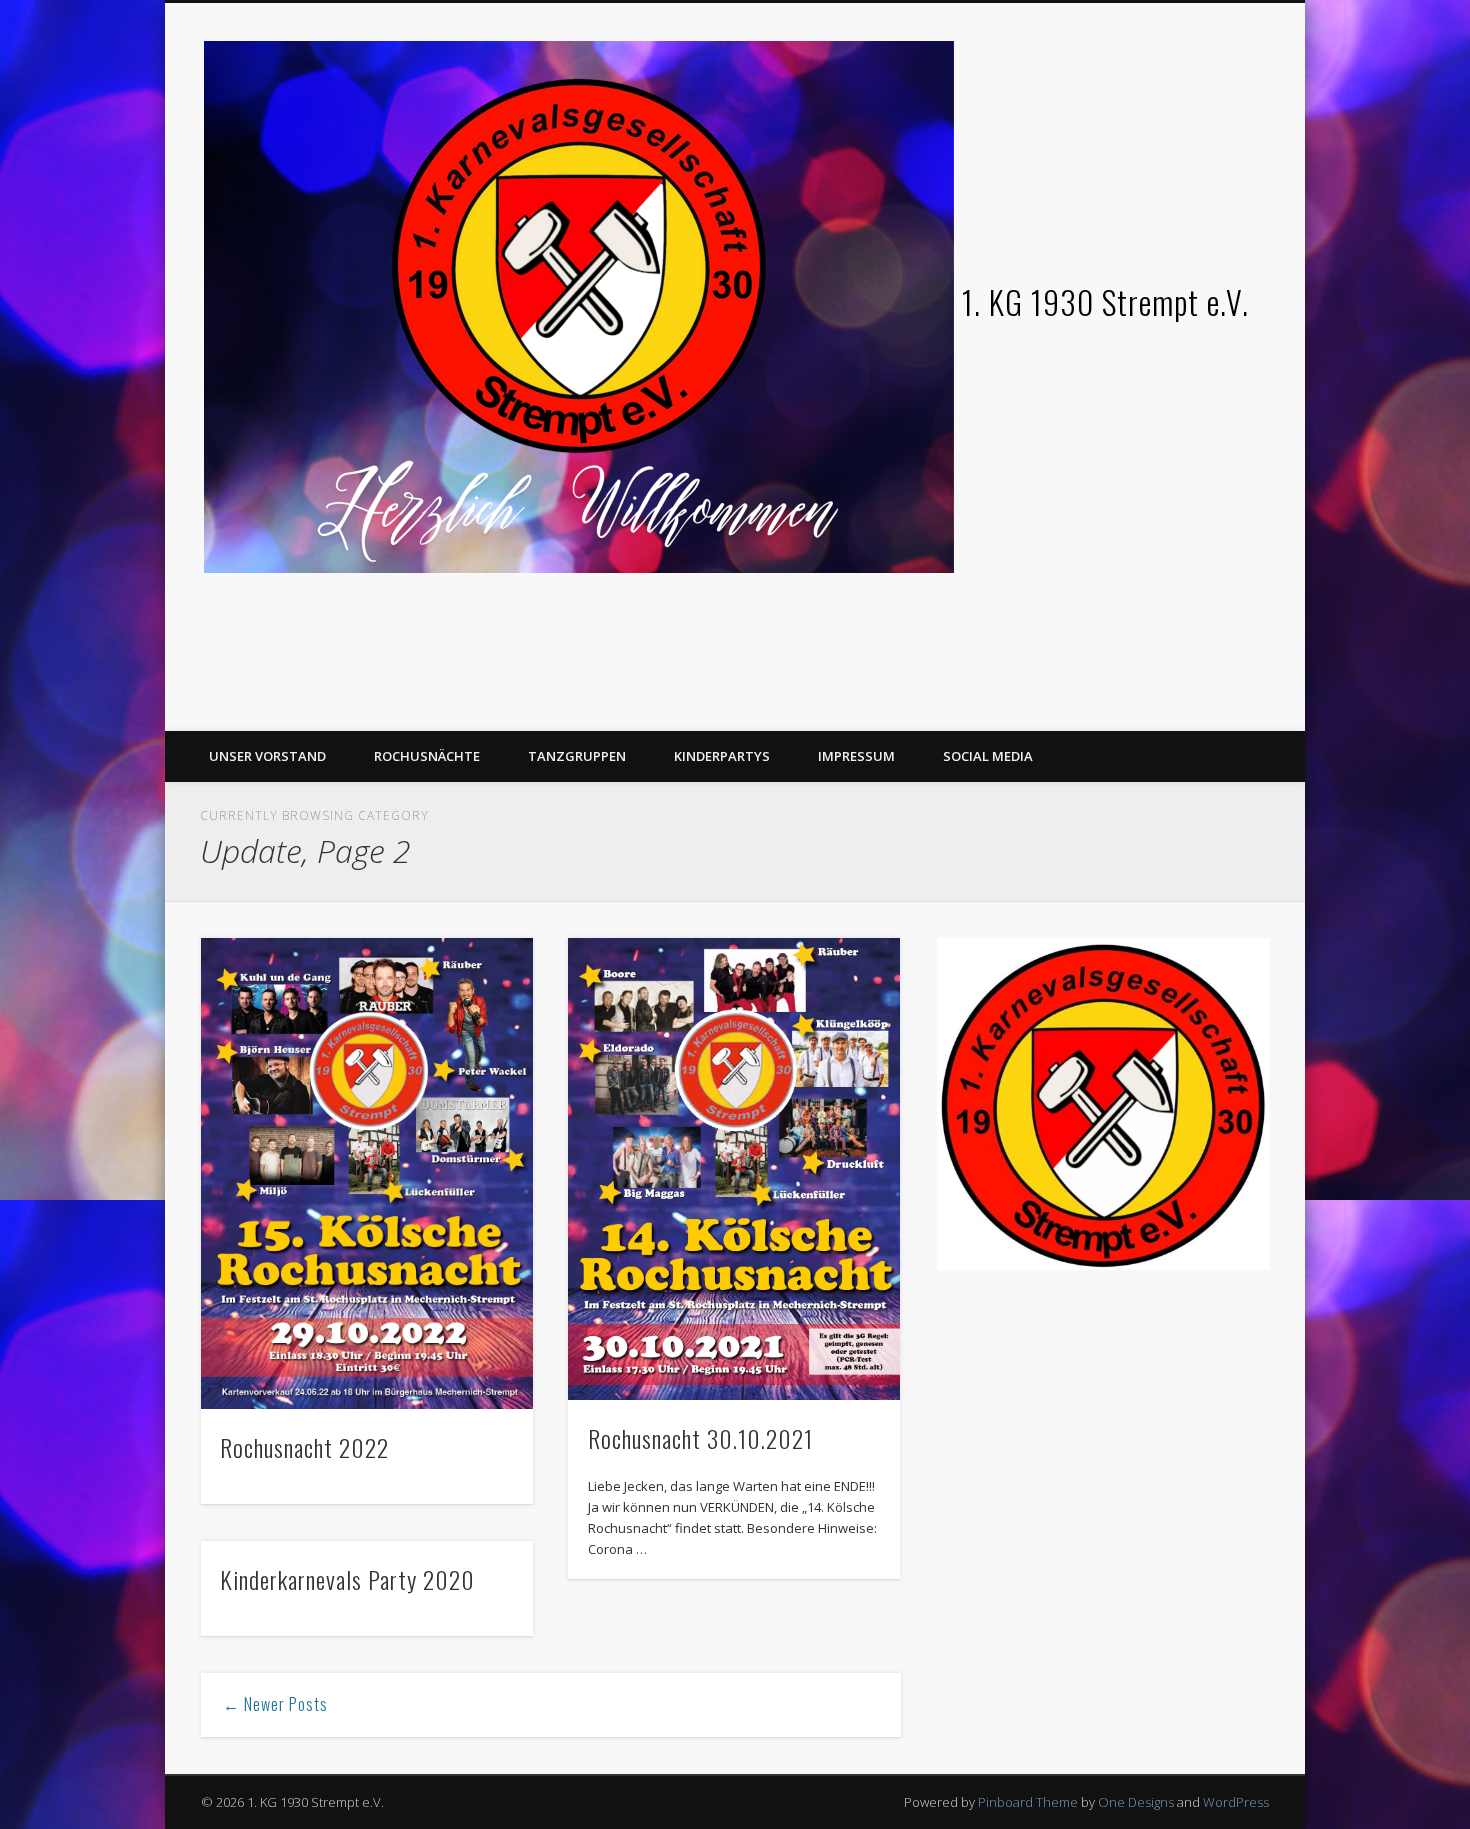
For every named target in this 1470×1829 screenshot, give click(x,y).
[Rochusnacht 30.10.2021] (734, 1168)
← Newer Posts (275, 1704)
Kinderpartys (722, 756)
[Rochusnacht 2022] (367, 1173)
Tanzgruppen (577, 756)
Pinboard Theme (1028, 1802)
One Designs (1136, 1802)
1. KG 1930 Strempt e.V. (1105, 301)
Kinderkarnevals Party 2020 (347, 1579)
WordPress (1236, 1802)
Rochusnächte (427, 756)
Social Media (988, 756)
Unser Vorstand (267, 756)
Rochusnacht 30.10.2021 (700, 1438)
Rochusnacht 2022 (304, 1447)
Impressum (856, 756)
